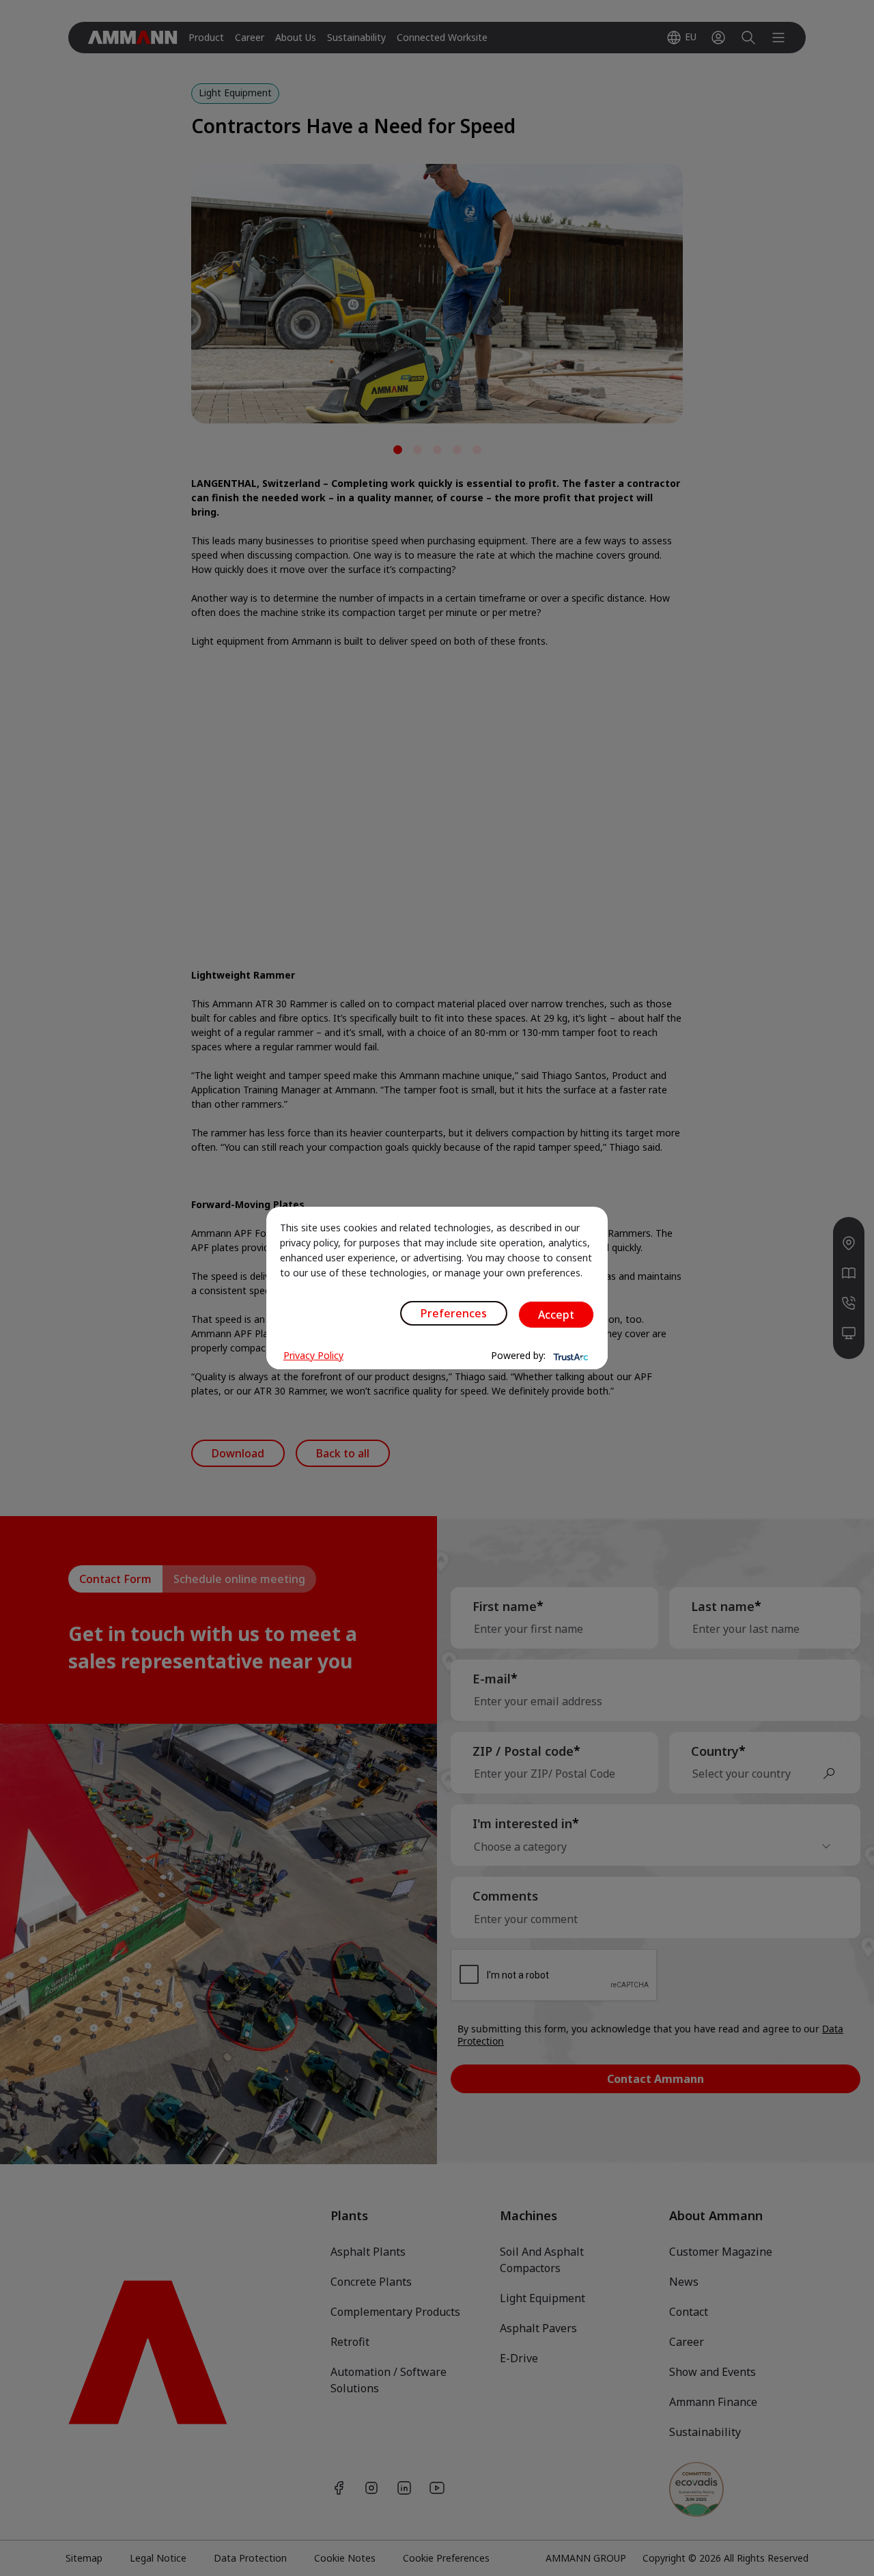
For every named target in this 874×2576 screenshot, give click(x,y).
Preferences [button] (454, 1313)
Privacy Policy (313, 1355)
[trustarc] (569, 1356)
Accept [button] (556, 1315)
